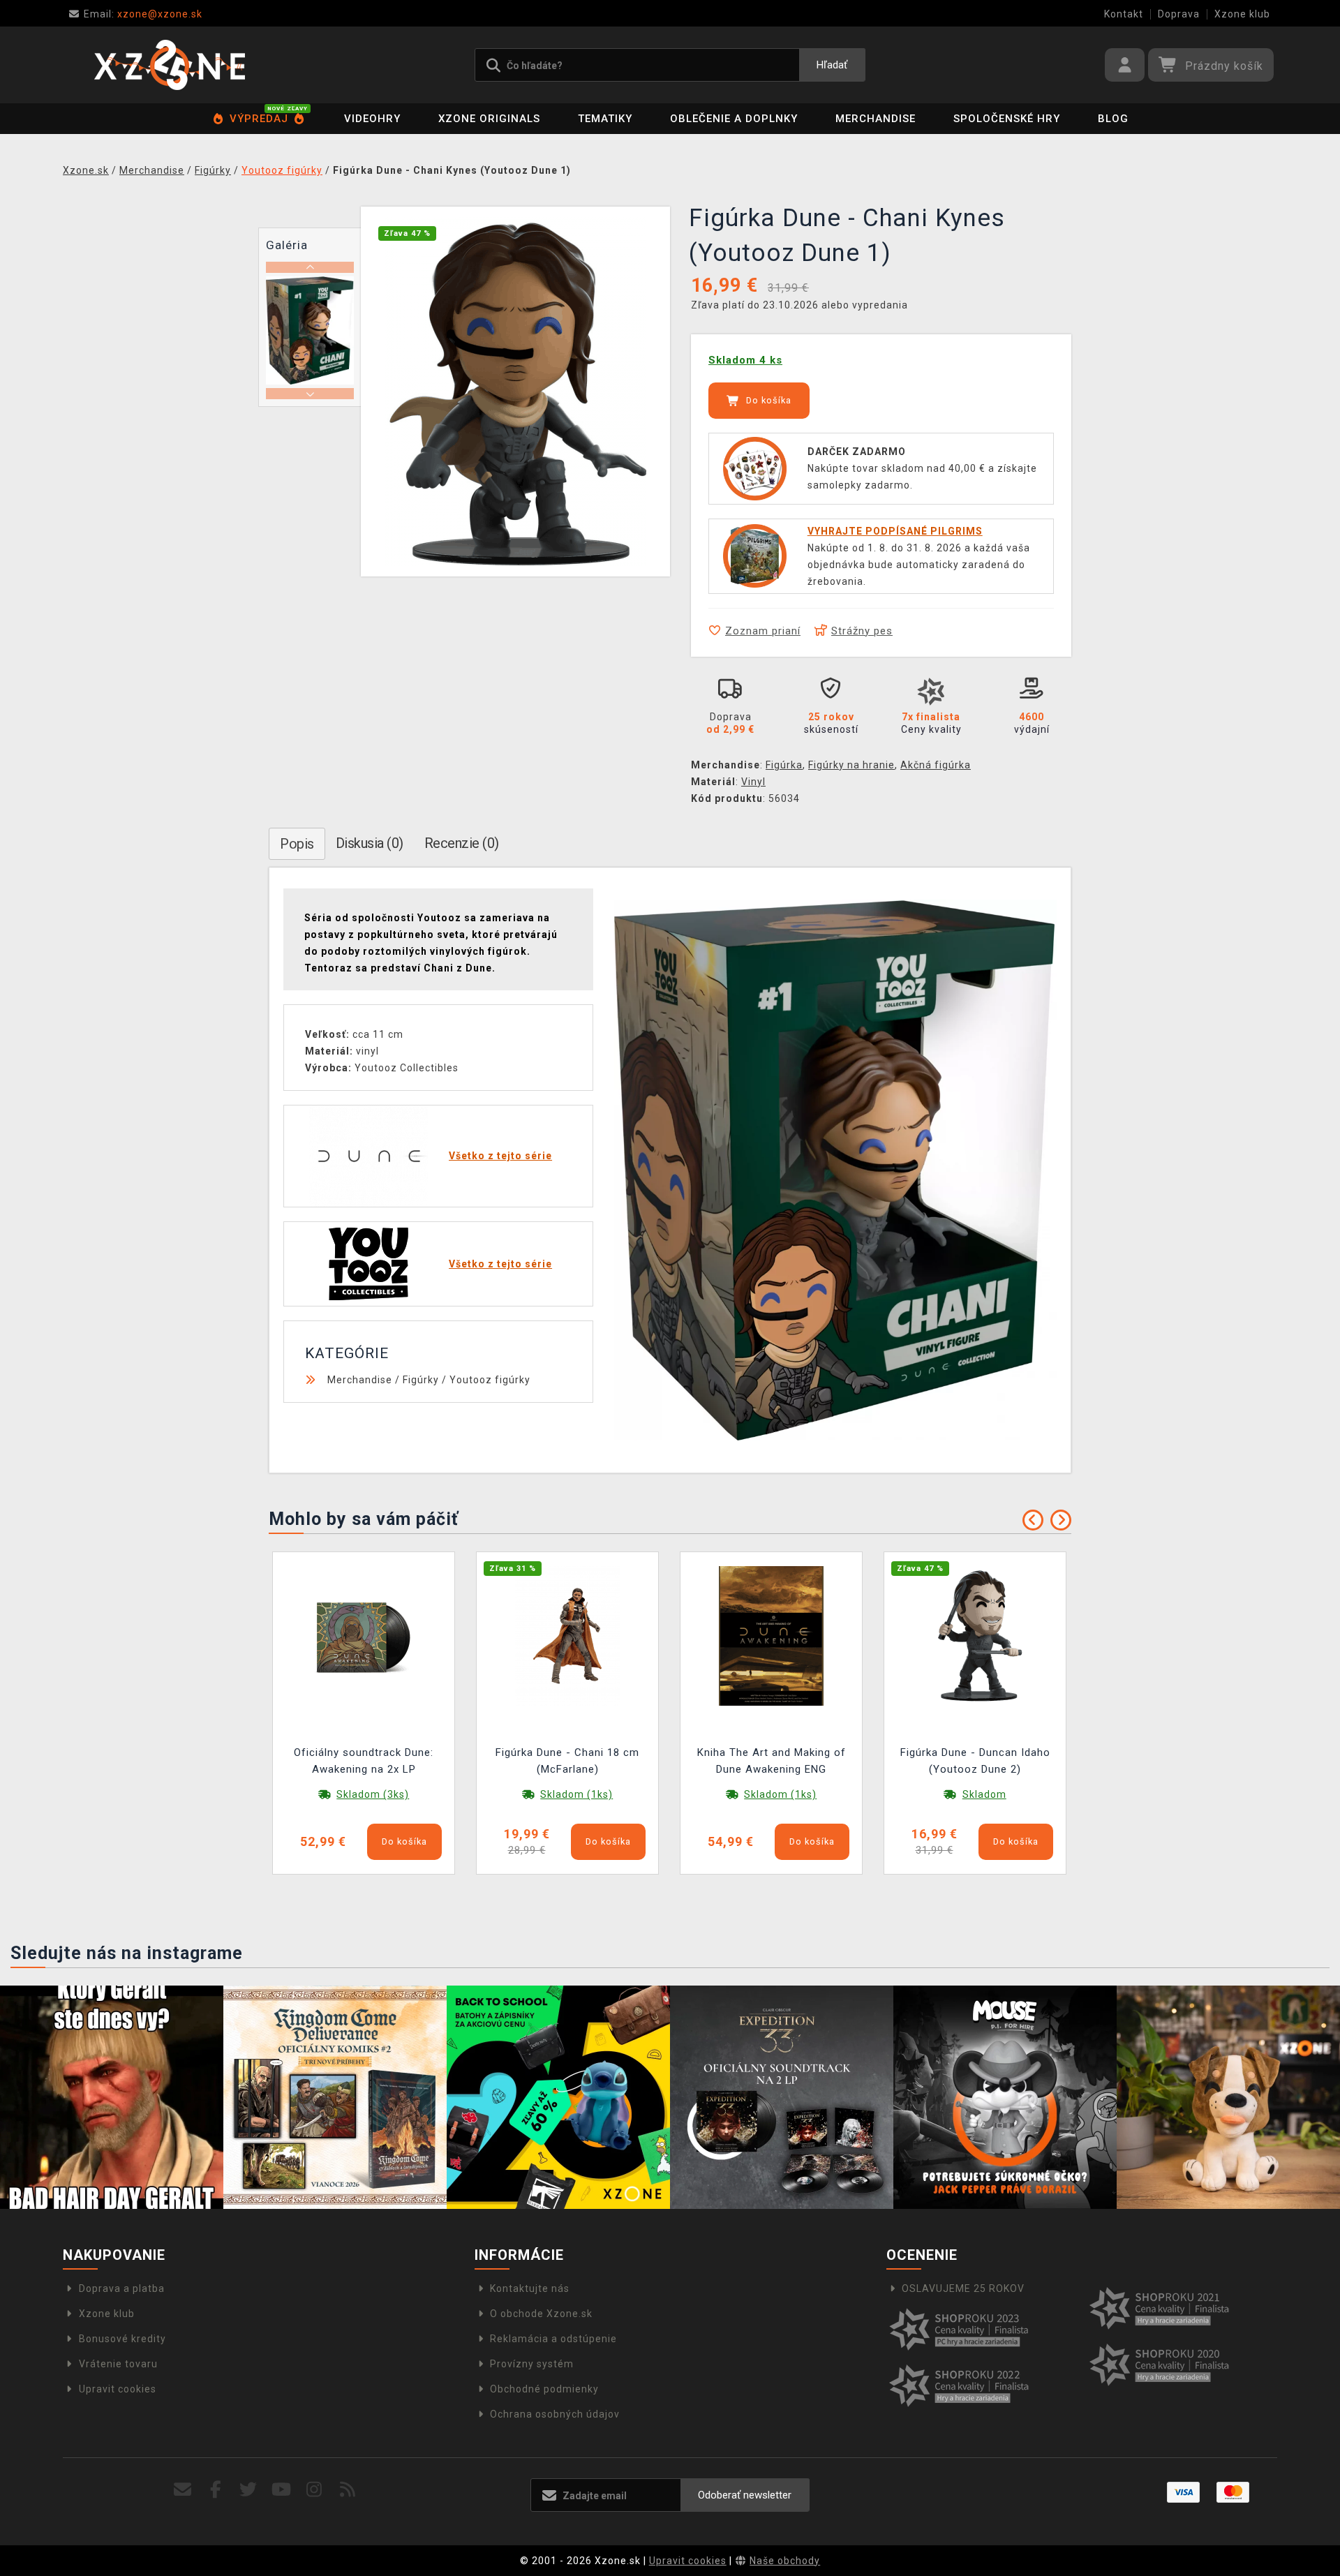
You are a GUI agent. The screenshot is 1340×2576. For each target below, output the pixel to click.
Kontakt (1124, 14)
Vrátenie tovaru (118, 2364)
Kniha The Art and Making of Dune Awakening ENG (772, 1761)
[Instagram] (314, 2490)
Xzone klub (1242, 14)
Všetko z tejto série (500, 1156)
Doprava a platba (122, 2288)
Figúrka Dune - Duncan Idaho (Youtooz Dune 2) (975, 1761)
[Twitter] (249, 2490)
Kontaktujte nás (530, 2288)
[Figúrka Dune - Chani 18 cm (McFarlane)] (567, 1635)
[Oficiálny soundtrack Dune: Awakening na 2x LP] (364, 1635)
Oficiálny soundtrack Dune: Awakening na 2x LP (364, 1761)
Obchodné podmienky (544, 2389)
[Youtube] (282, 2490)
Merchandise (876, 119)
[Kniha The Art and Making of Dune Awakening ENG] (771, 1635)
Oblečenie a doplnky (734, 119)
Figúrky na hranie (851, 765)
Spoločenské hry (1007, 119)
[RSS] (348, 2490)
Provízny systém (532, 2364)
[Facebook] (216, 2490)
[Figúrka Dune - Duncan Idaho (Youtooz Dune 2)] (975, 1635)
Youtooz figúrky (490, 1380)
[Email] (183, 2490)
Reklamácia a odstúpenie (553, 2339)
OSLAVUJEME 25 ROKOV (963, 2288)
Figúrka (784, 765)
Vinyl (753, 782)
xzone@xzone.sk (143, 14)
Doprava (1179, 14)
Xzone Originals (489, 119)
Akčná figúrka (936, 765)
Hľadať (832, 65)
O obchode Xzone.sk (541, 2314)
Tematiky (605, 119)
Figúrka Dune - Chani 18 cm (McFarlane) (567, 1761)
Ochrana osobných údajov (555, 2414)
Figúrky (421, 1380)
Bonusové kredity (122, 2339)
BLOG (1113, 119)
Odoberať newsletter (745, 2495)
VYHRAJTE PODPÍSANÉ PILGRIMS (895, 531)
